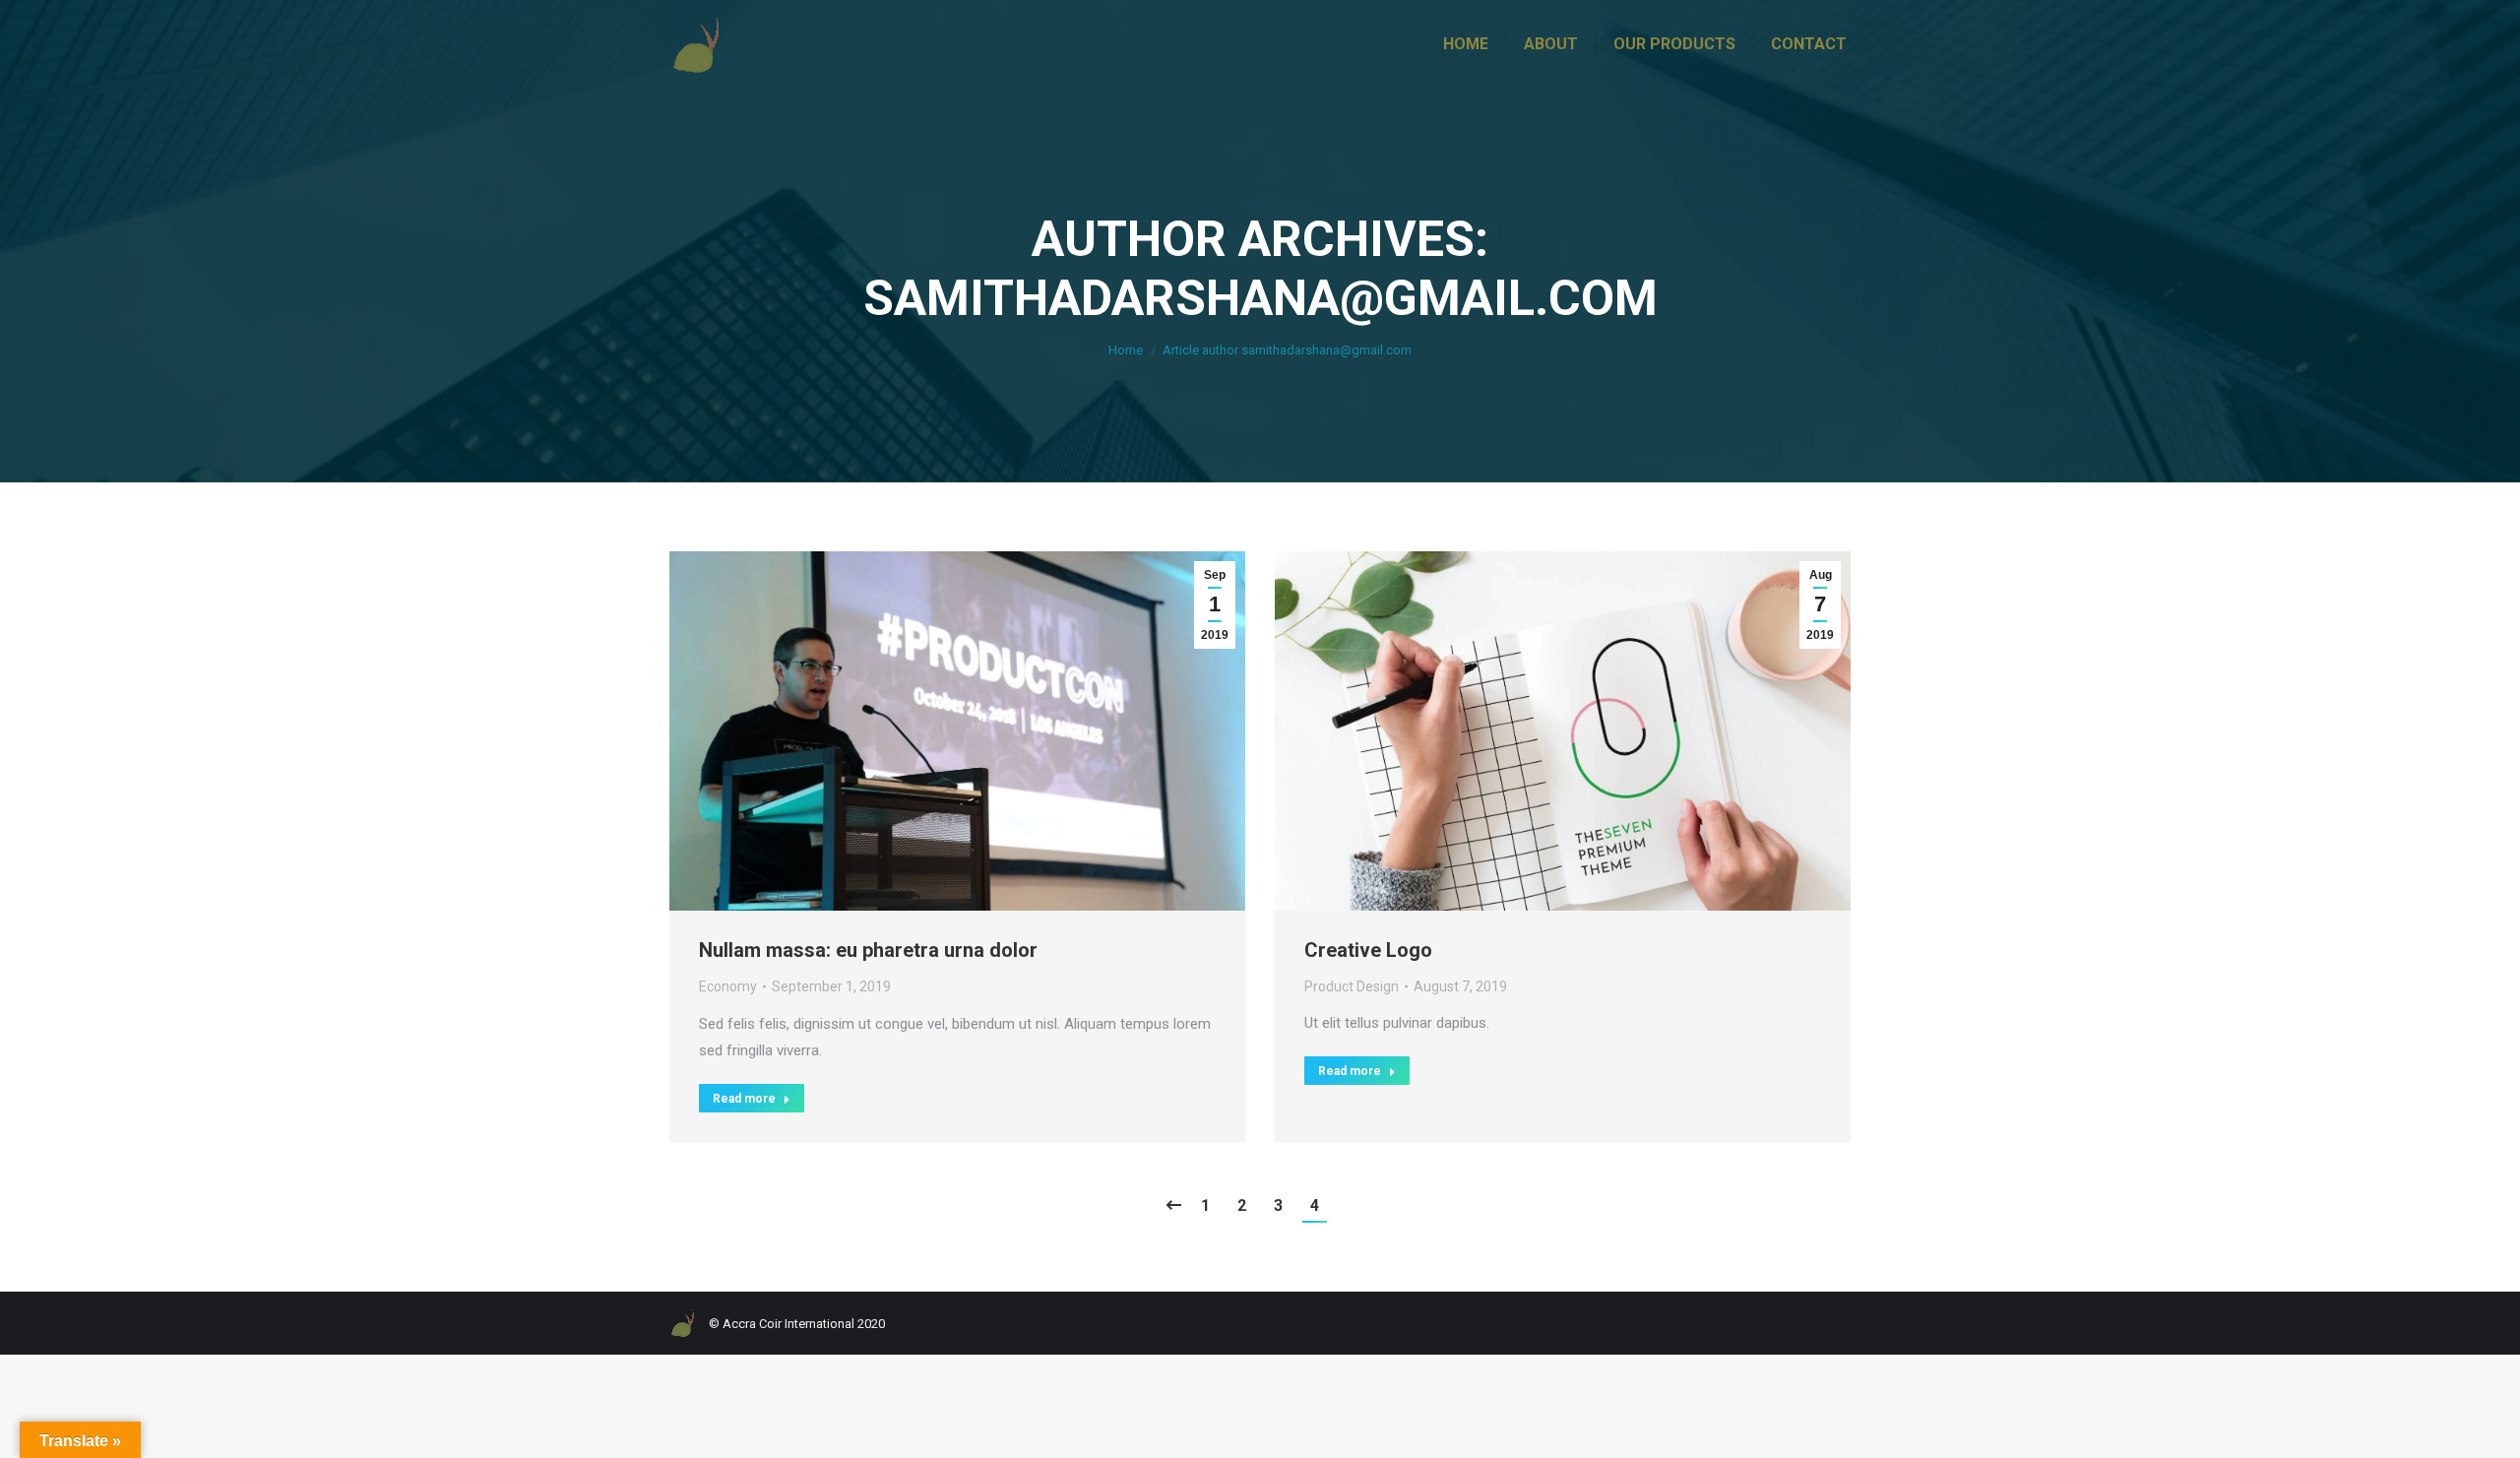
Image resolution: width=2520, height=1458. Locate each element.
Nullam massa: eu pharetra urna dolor (868, 950)
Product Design (1352, 986)
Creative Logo (1368, 950)
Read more (744, 1099)
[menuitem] (1466, 44)
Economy (728, 986)
